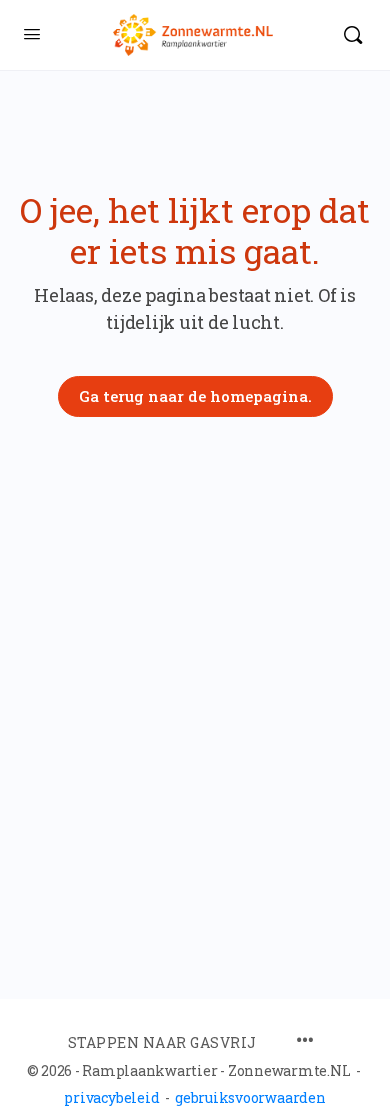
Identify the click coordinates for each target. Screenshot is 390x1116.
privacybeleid (111, 1097)
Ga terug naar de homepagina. (195, 396)
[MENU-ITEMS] (305, 1041)
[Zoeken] (353, 35)
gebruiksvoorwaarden (250, 1097)
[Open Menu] (32, 33)
